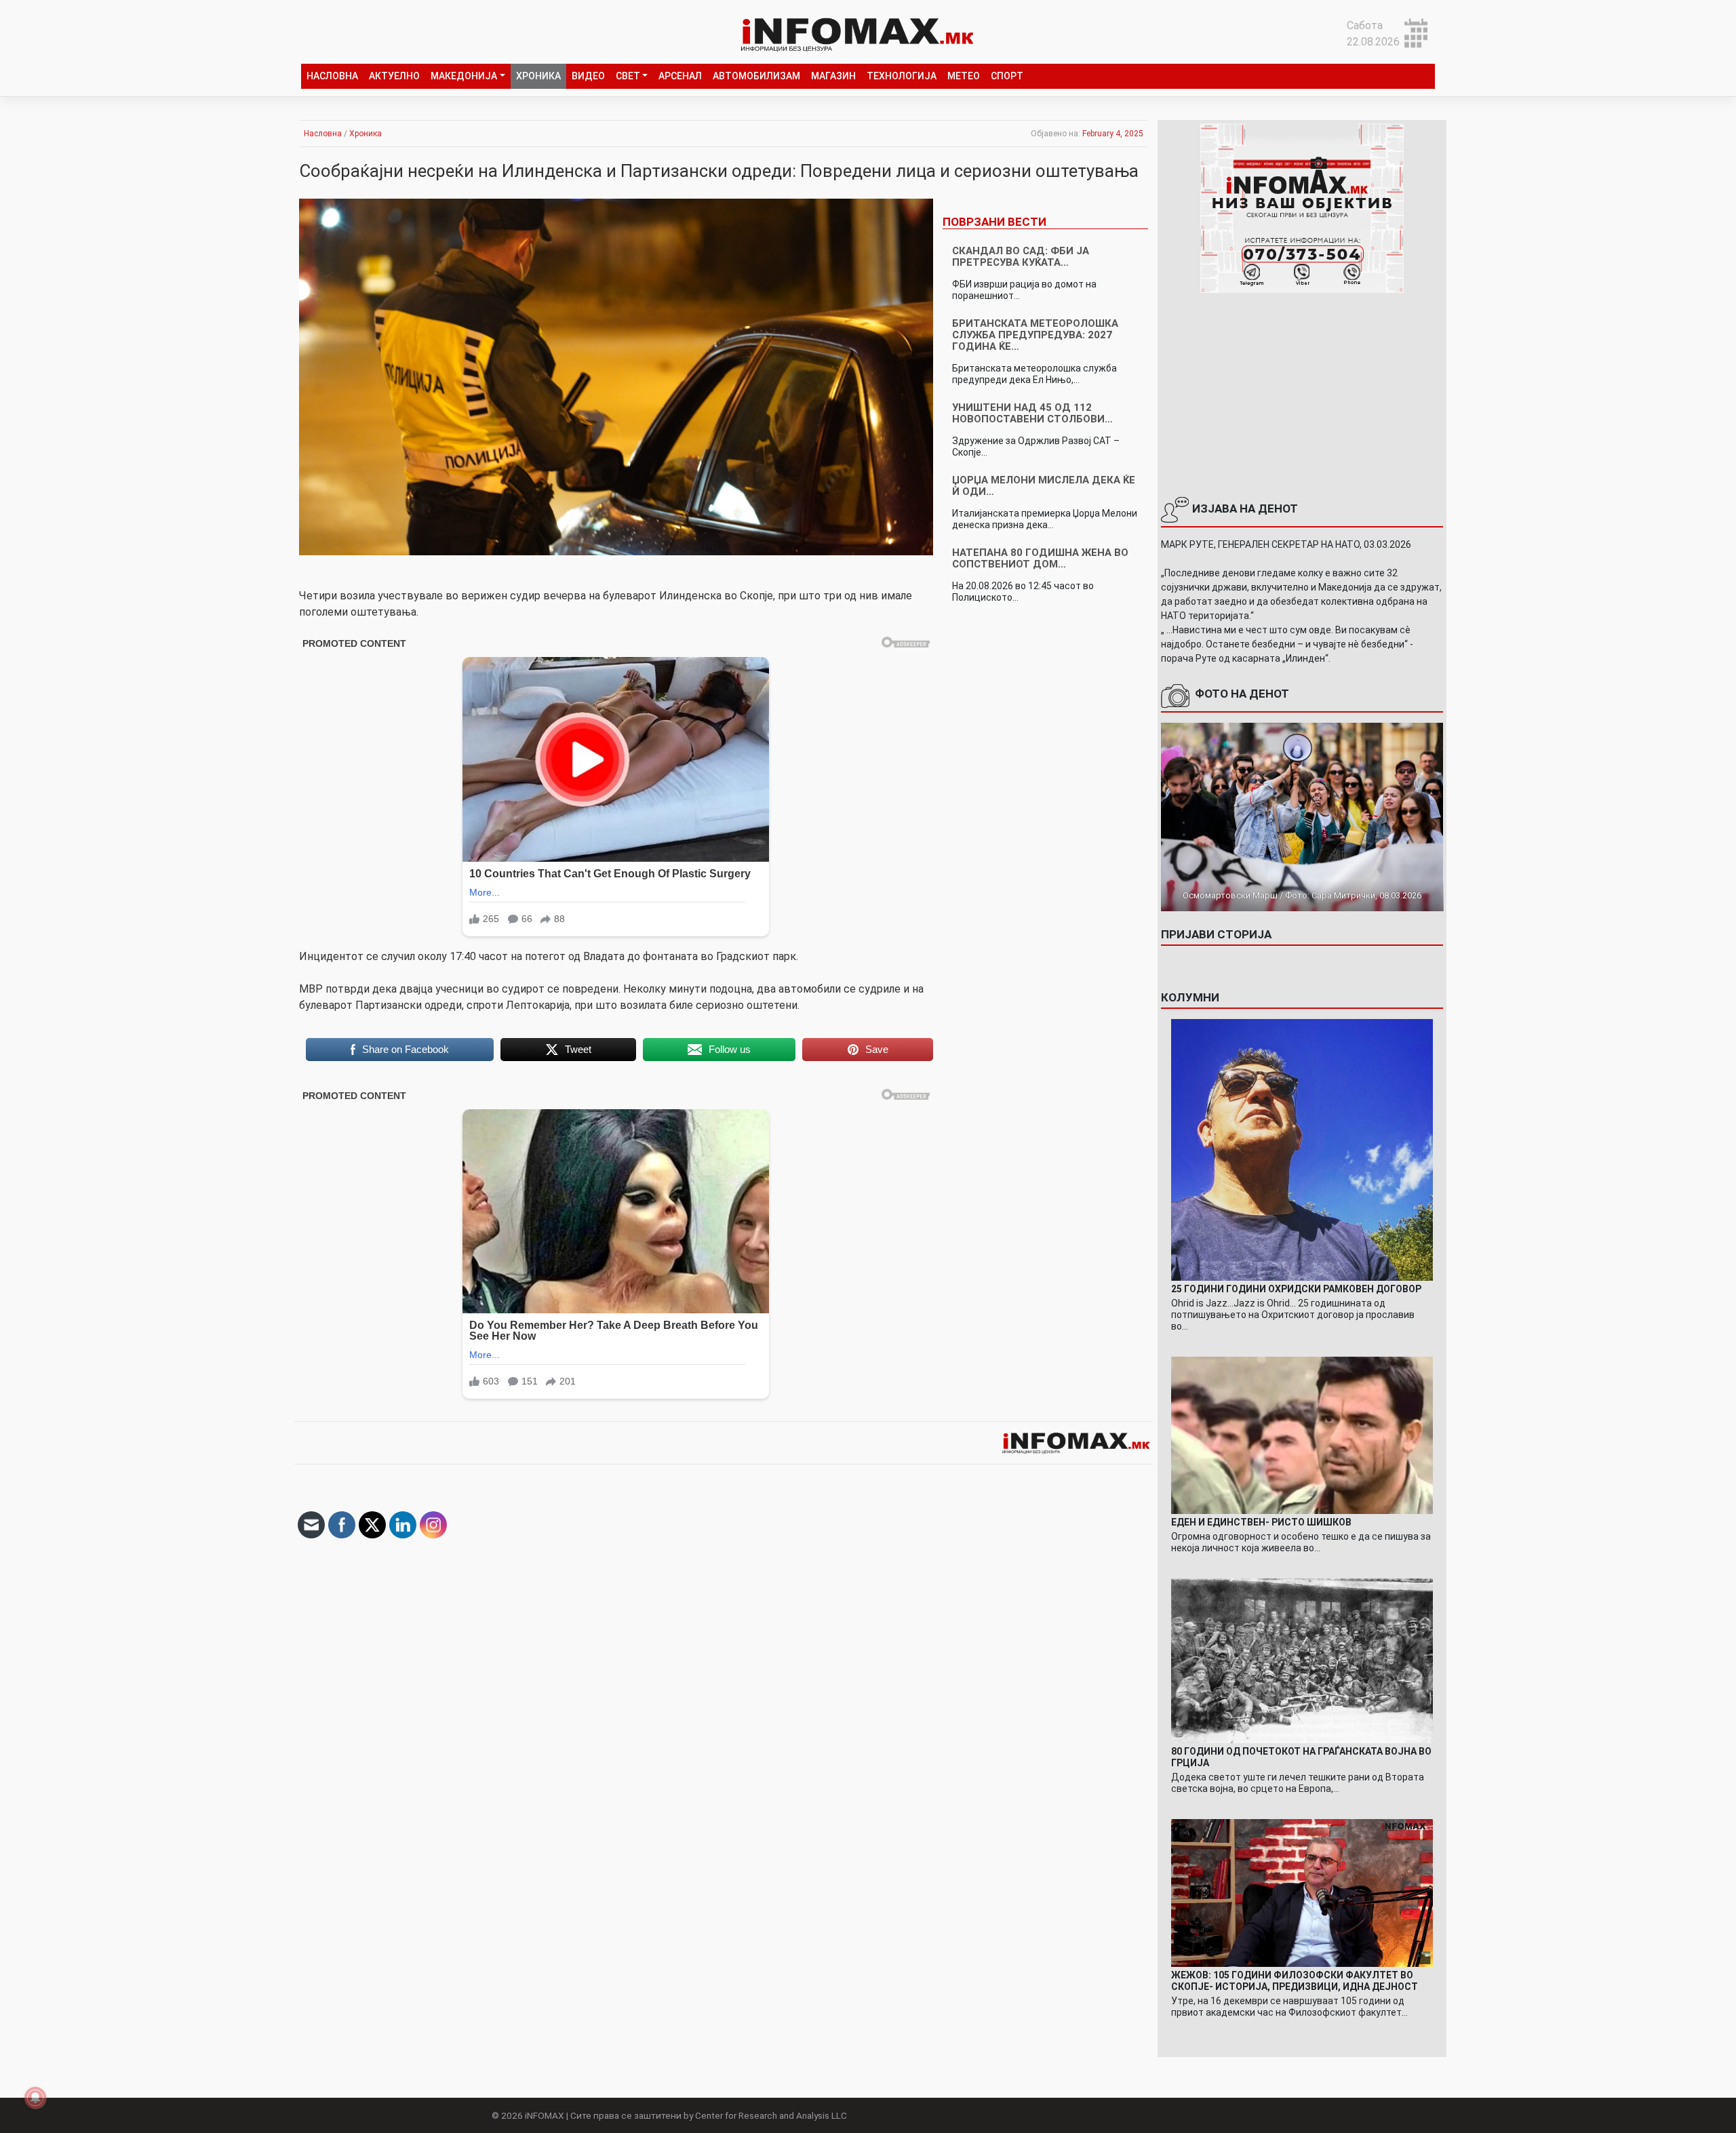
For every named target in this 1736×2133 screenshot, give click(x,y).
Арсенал (680, 76)
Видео (588, 76)
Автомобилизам (756, 76)
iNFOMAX (545, 2115)
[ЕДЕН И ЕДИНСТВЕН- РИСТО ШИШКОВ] (1302, 1434)
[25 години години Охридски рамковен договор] (1302, 1149)
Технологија (902, 76)
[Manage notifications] (35, 2098)
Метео (964, 76)
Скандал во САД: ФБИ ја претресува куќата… (1021, 257)
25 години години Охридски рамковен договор (1296, 1289)
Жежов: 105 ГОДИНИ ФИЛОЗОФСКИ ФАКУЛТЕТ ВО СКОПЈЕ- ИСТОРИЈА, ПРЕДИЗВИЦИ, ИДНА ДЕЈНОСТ (1295, 1981)
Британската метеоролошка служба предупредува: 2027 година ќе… (1035, 335)
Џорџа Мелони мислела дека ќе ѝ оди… (1044, 486)
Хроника (538, 76)
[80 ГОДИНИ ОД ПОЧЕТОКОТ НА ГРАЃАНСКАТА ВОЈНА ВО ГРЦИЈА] (1302, 1660)
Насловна (332, 76)
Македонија (464, 76)
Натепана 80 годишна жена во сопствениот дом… (1040, 558)
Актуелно (394, 76)
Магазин (833, 76)
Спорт (1007, 76)
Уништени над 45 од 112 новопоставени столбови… (1032, 413)
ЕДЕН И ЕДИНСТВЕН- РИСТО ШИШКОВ (1261, 1522)
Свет (628, 76)
